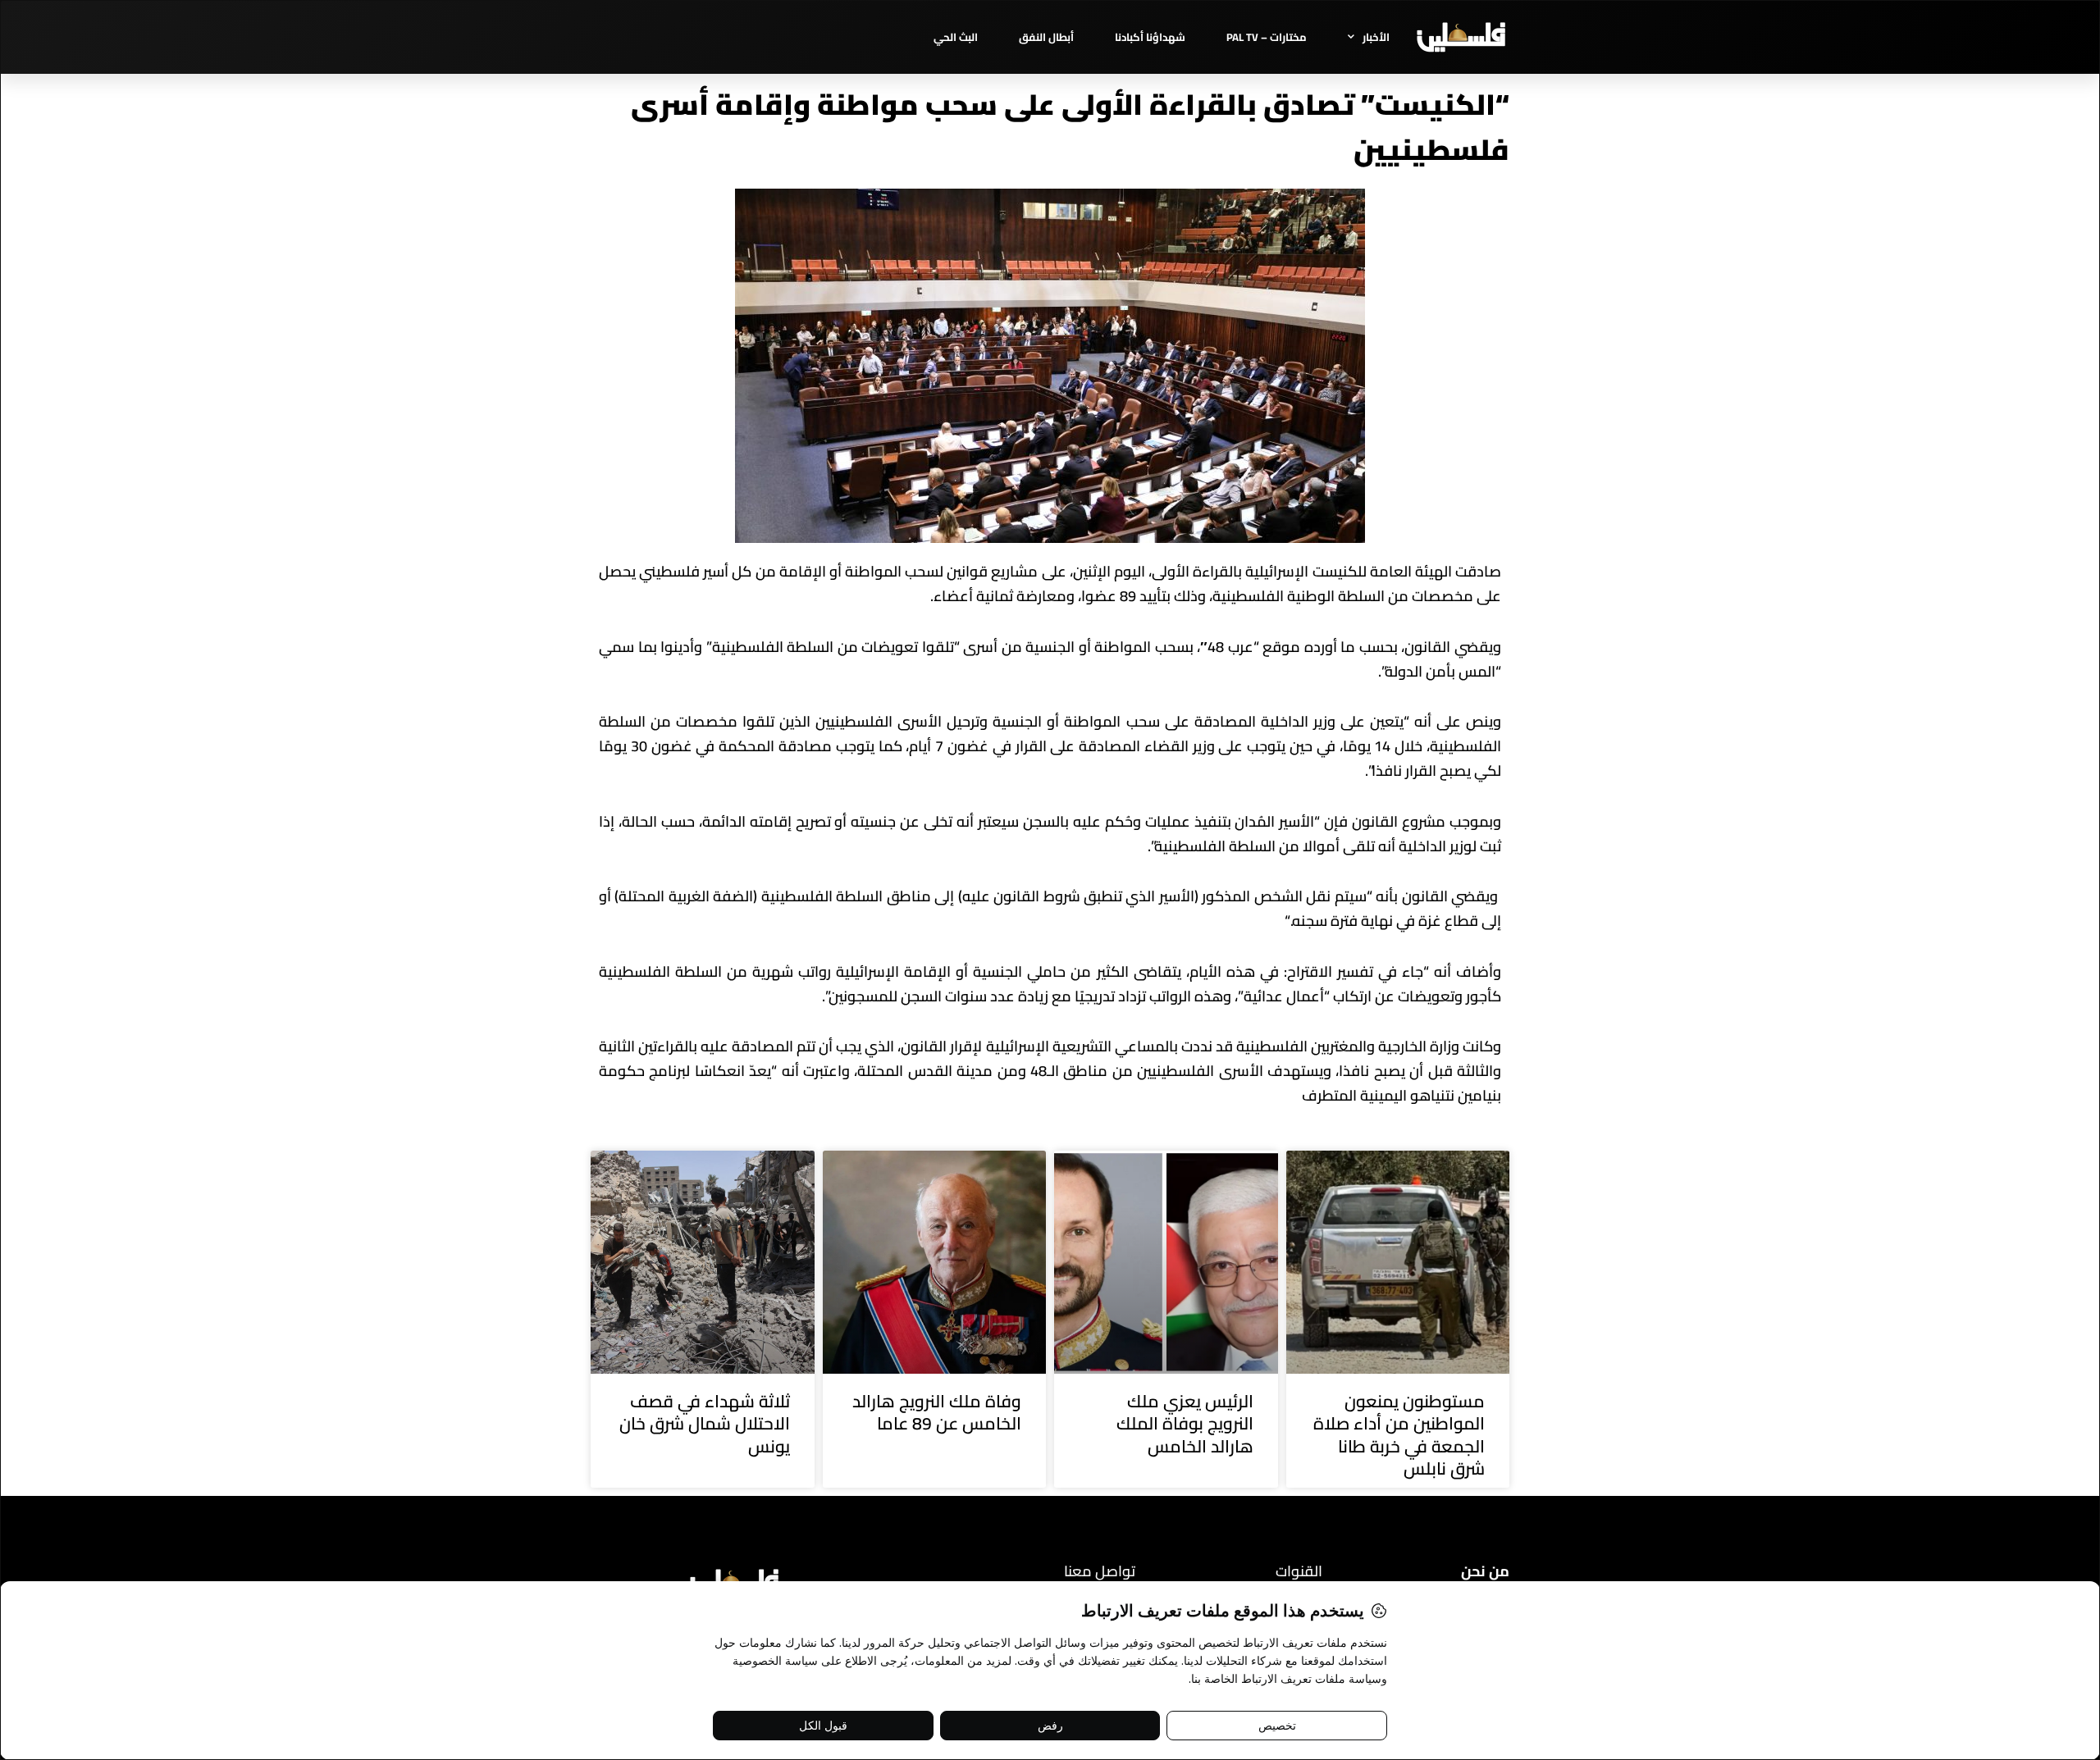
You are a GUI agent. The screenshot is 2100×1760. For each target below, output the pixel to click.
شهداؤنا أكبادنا (1150, 37)
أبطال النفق (1046, 37)
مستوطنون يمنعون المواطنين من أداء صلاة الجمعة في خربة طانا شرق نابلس (1399, 1435)
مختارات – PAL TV (1267, 37)
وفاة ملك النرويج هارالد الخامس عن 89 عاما (937, 1412)
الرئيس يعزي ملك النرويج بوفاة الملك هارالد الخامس (1185, 1424)
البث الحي (956, 37)
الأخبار (1376, 37)
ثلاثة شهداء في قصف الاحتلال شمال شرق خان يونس (705, 1424)
